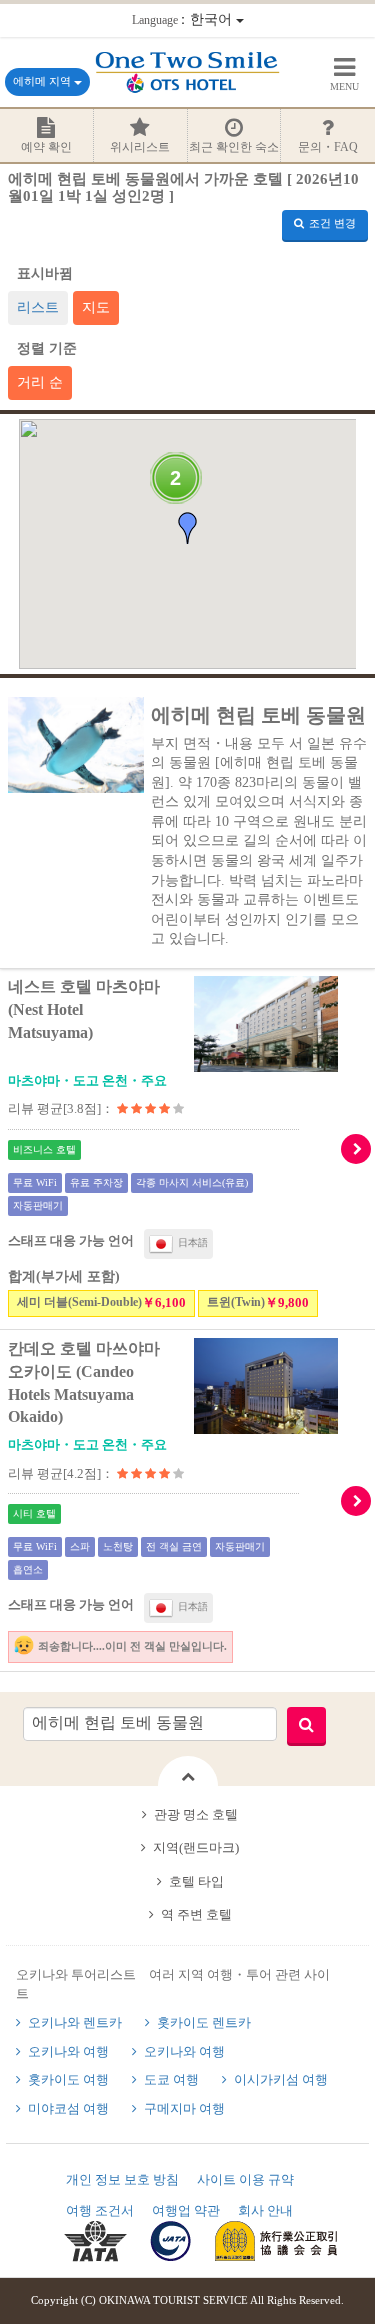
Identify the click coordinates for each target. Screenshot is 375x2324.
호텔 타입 (196, 1881)
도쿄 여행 (171, 2079)
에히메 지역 (43, 81)
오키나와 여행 (68, 2051)
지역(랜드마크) (196, 1847)
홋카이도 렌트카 (204, 2022)
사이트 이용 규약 (245, 2179)
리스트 (38, 307)
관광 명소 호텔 (196, 1814)
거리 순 (40, 382)
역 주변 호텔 (196, 1914)
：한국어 (184, 19)
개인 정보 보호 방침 (122, 2179)
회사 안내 (265, 2210)
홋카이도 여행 (68, 2079)
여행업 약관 (186, 2210)
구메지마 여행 (184, 2108)
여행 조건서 (100, 2210)
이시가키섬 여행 (281, 2079)
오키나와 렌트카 (75, 2022)
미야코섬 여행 (68, 2108)
